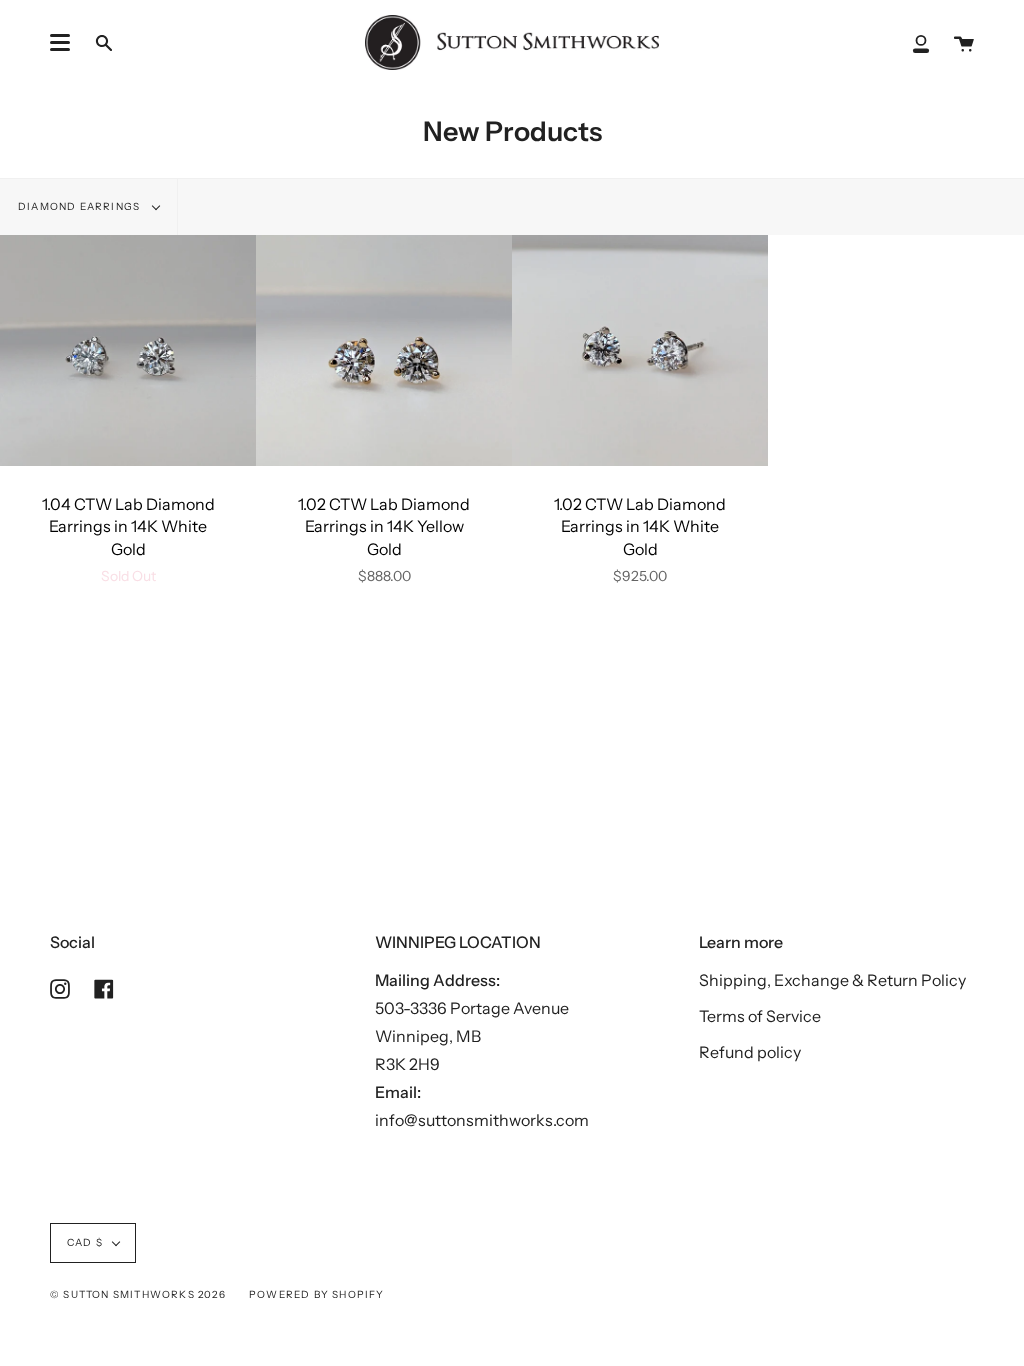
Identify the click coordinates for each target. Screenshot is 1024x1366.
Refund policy (750, 1052)
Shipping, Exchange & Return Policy (832, 980)
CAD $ (85, 1242)
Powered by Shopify (317, 1294)
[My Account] (921, 42)
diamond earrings (80, 206)
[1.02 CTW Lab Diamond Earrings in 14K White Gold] (640, 350)
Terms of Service (760, 1016)
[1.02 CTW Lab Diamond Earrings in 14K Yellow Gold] (384, 350)
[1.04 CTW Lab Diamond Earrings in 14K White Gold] (128, 350)
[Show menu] (60, 43)
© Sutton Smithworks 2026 (138, 1294)
